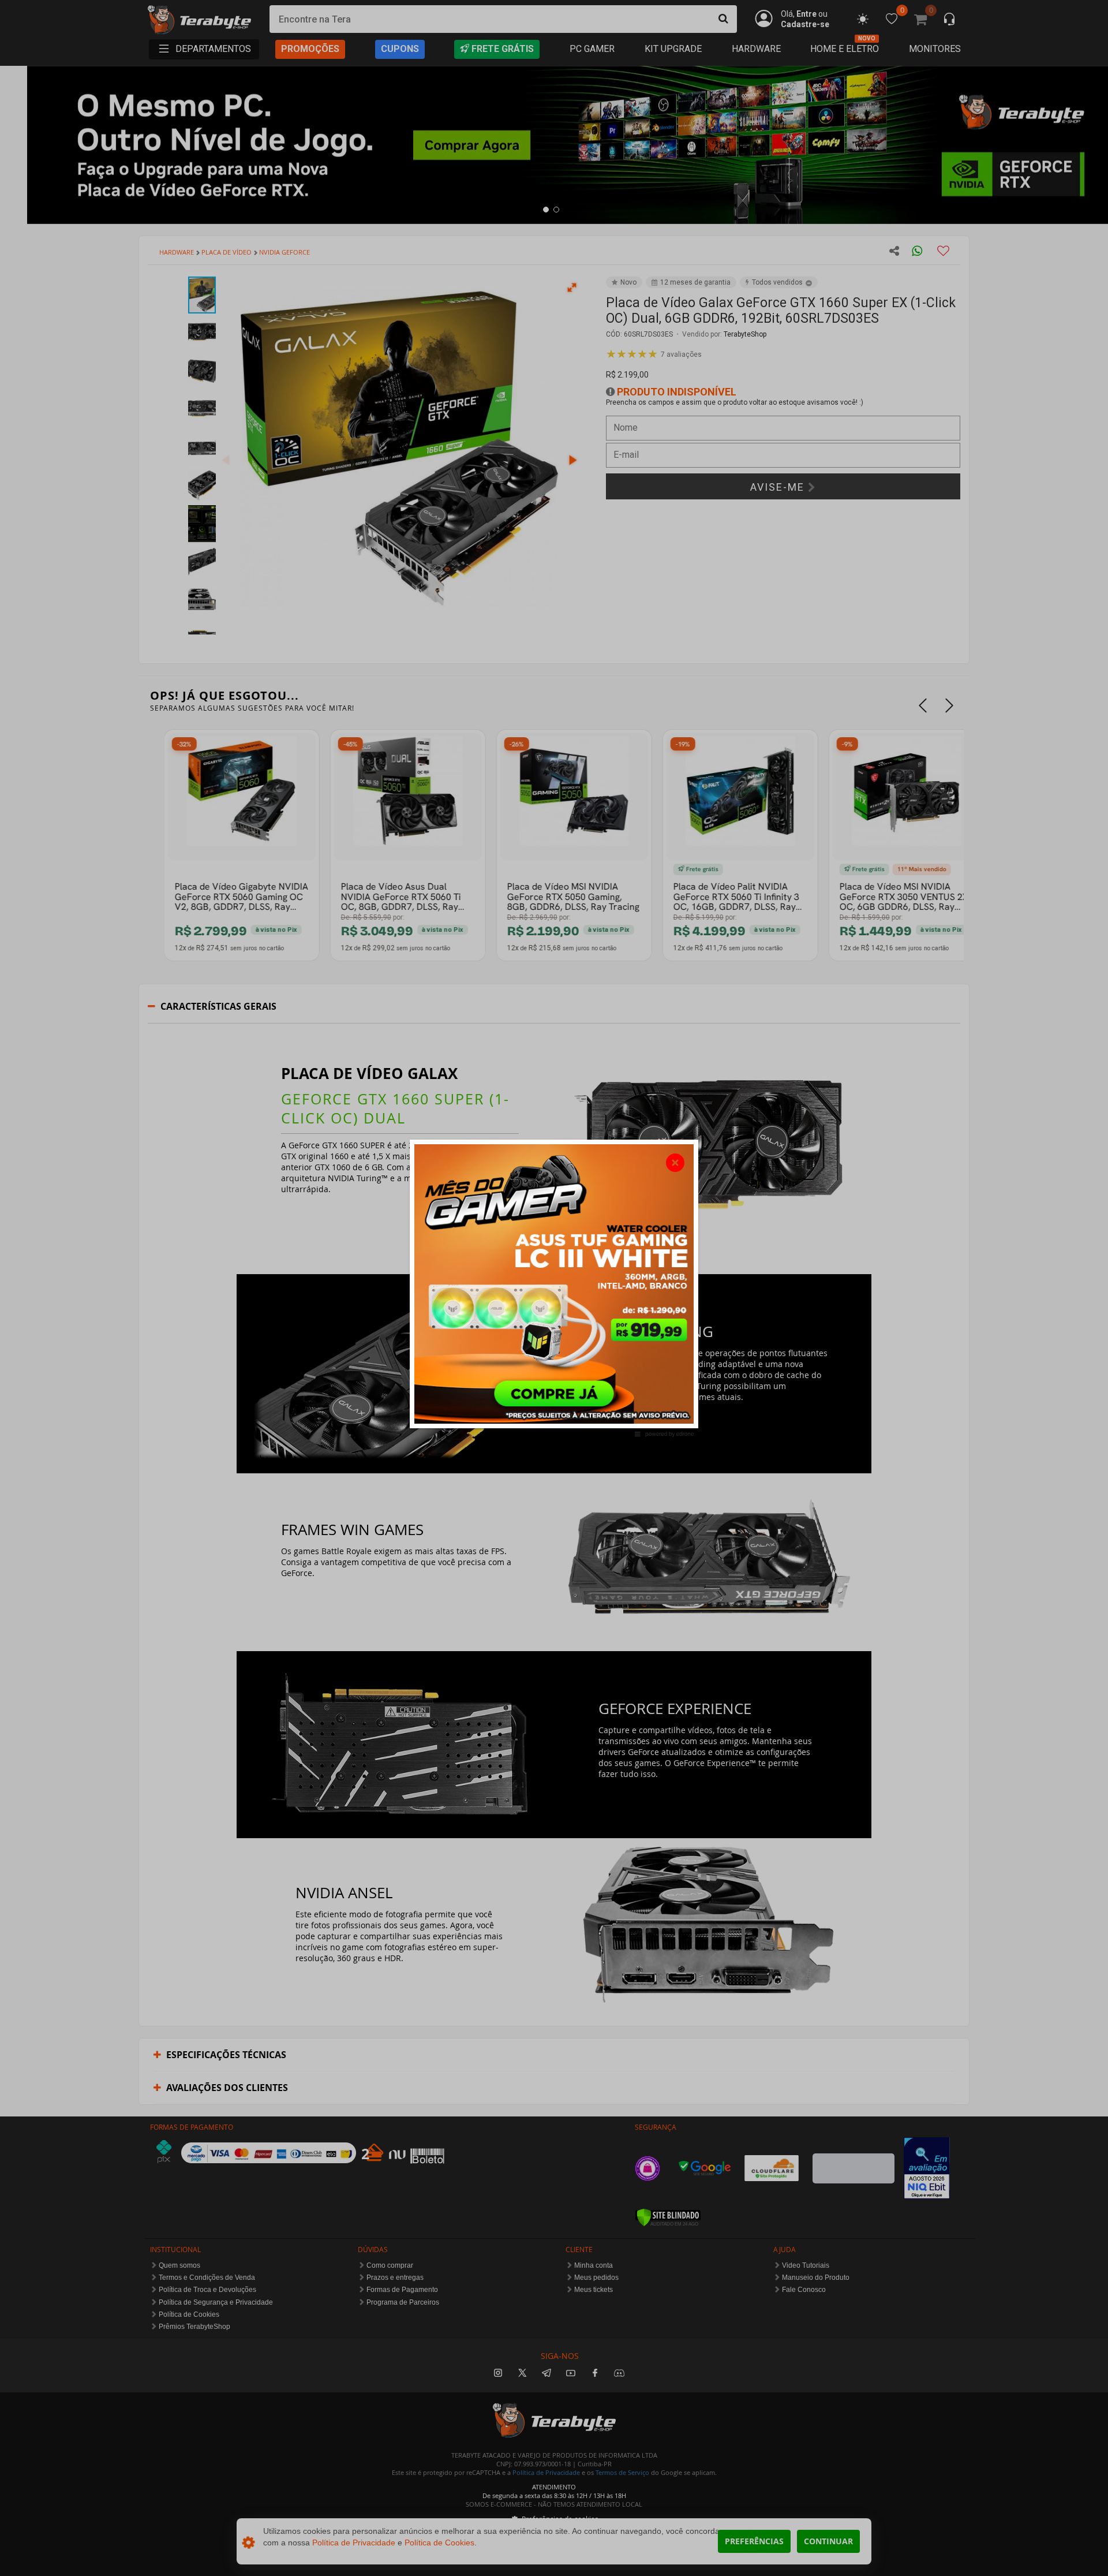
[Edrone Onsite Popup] (554, 1288)
